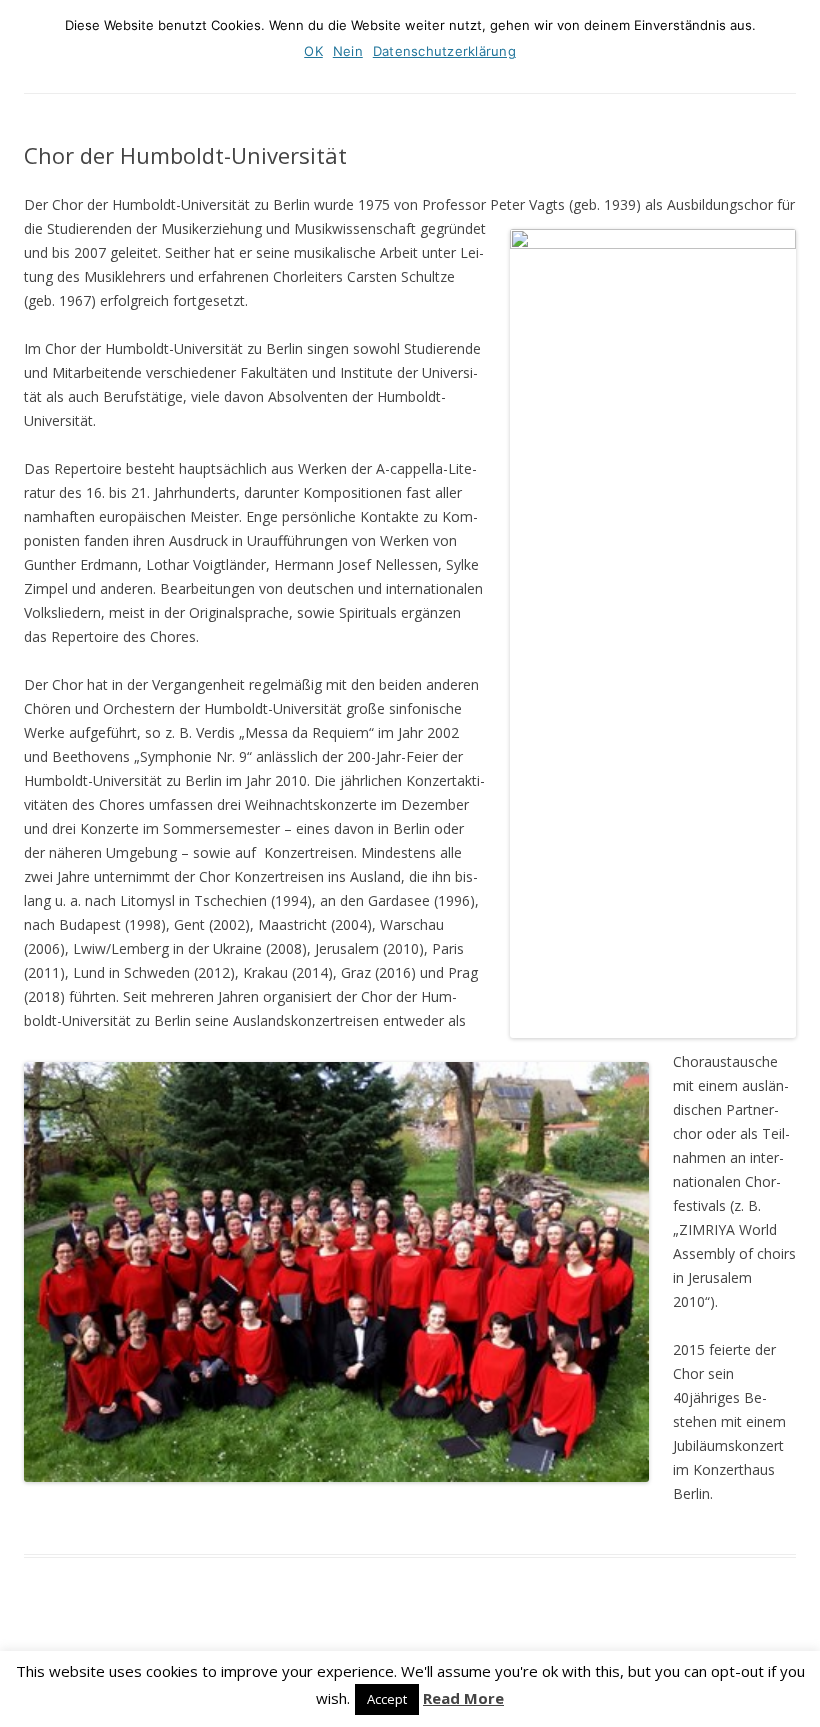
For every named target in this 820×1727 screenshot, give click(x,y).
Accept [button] (387, 1699)
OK (313, 51)
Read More (463, 1698)
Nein (348, 51)
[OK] (795, 41)
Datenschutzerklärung (444, 51)
